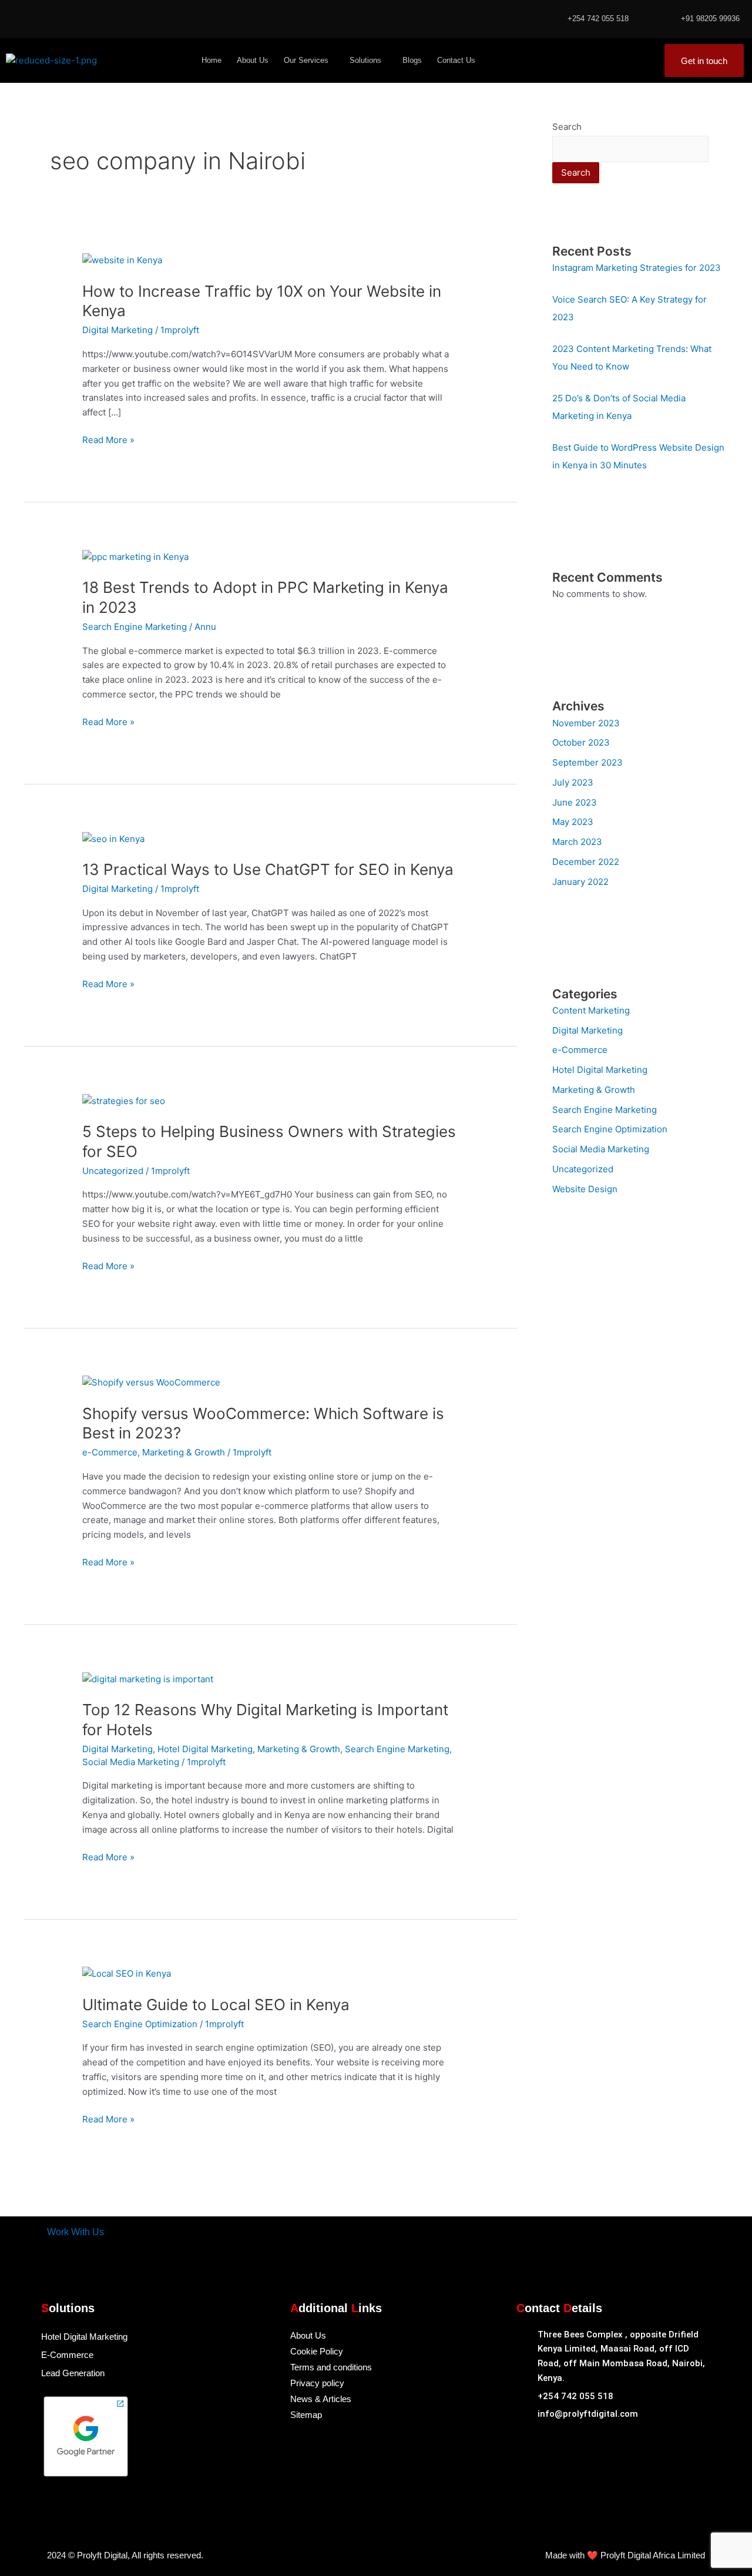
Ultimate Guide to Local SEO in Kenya (216, 2005)
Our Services (306, 60)
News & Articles (321, 2399)
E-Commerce (67, 2355)
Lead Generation (73, 2373)
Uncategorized (113, 1171)
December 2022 (586, 862)
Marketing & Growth (184, 1452)
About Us (253, 60)
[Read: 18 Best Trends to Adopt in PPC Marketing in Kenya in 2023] (135, 556)
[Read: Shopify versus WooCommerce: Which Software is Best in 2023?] (151, 1382)
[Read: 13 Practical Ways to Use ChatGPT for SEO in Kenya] (113, 838)
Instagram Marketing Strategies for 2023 (637, 268)
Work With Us (75, 2232)
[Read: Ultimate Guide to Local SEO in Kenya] (127, 1973)
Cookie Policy (317, 2351)
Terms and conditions (331, 2367)
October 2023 (581, 742)
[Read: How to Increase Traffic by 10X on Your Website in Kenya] (122, 260)
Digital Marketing (117, 330)
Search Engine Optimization (140, 2024)
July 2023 (573, 782)
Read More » (108, 439)
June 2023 (575, 802)
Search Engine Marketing (135, 627)
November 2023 (586, 723)
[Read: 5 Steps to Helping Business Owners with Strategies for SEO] (124, 1100)
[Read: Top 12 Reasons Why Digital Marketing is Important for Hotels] (148, 1678)
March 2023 (577, 842)
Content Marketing (591, 1010)
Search (567, 127)
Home (211, 60)
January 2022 (580, 882)
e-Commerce (110, 1452)
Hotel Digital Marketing (205, 1749)
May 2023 (573, 822)
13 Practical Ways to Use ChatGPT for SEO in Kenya (268, 869)
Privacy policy (317, 2383)
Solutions (365, 60)
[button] (309, 60)
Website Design (585, 1189)
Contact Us (456, 60)
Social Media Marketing (131, 1762)
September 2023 (587, 762)
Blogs (412, 60)
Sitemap (306, 2415)
